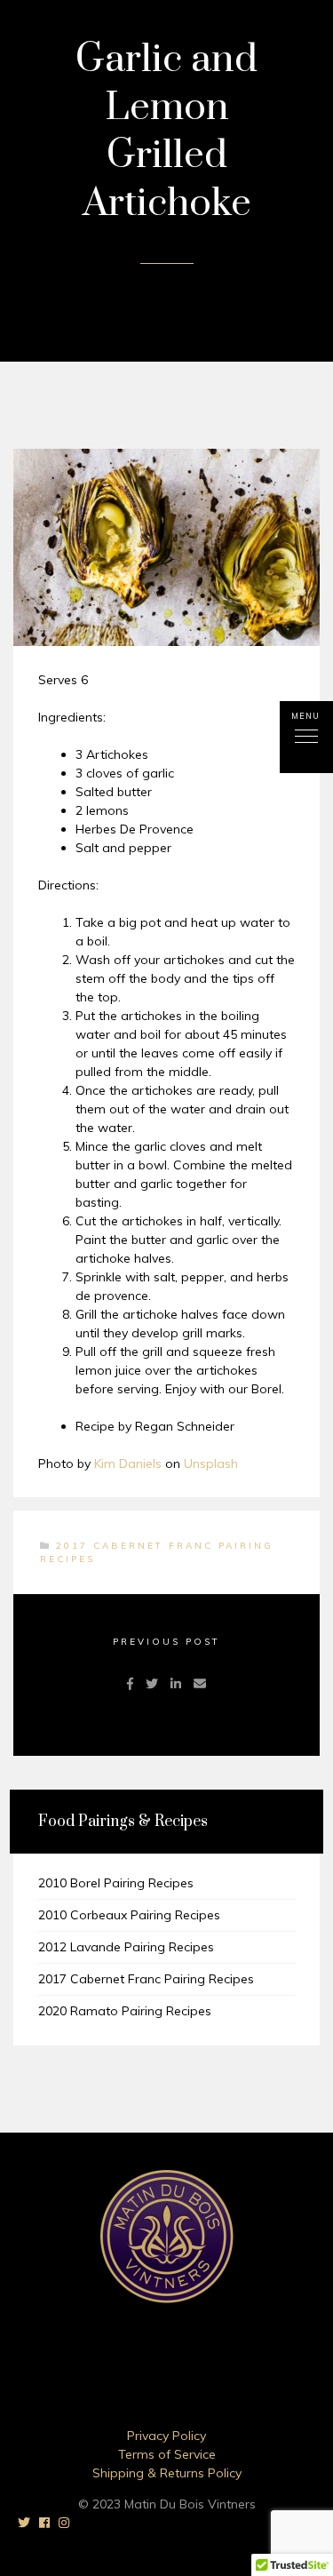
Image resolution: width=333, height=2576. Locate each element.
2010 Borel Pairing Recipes (116, 1883)
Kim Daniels (128, 1463)
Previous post (166, 1642)
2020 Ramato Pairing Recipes (125, 2011)
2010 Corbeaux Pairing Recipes (129, 1915)
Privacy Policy (166, 2436)
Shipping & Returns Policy (167, 2473)
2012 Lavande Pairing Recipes (126, 1947)
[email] (200, 1684)
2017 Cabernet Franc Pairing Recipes (146, 1979)
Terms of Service (167, 2454)
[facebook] (130, 1684)
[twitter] (152, 1684)
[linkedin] (176, 1684)
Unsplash (211, 1463)
